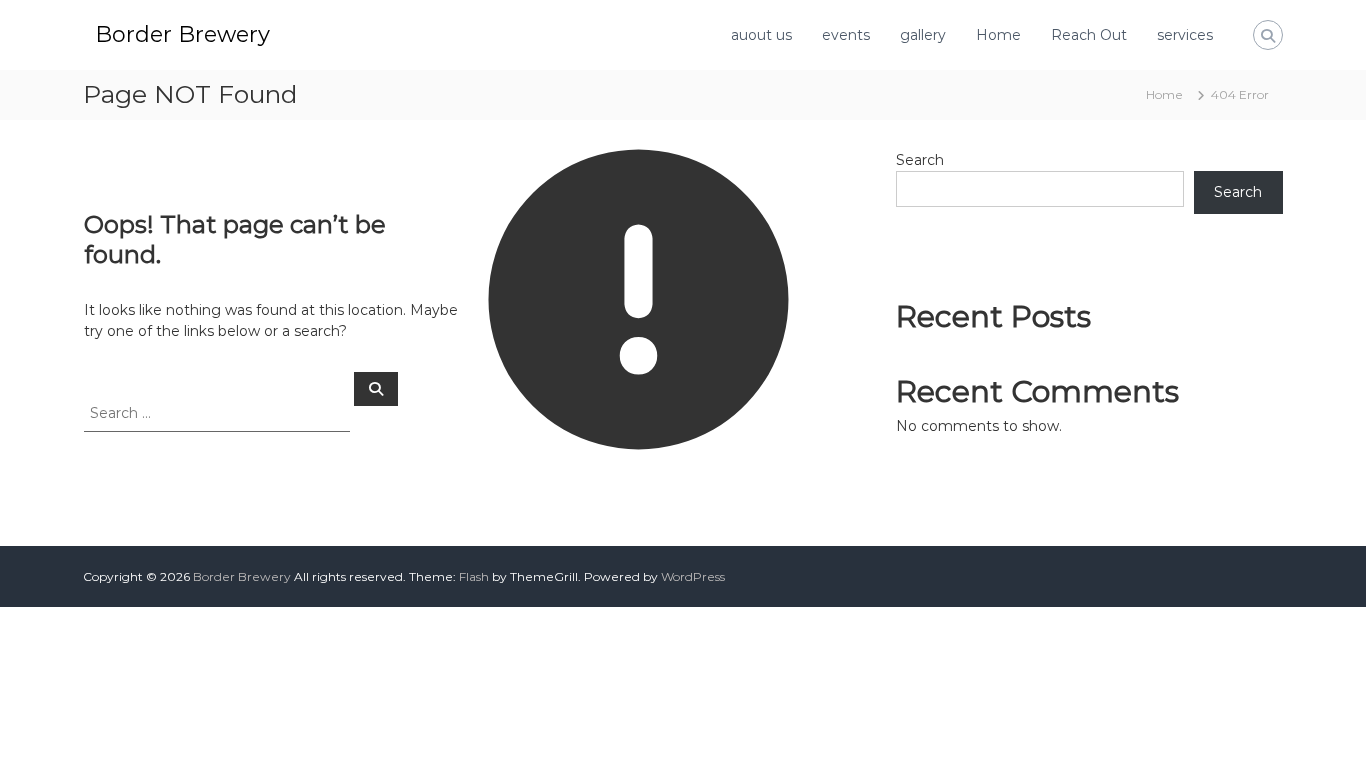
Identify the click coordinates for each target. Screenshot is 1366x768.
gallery (923, 35)
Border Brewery (182, 34)
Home (998, 35)
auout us (761, 35)
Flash (474, 576)
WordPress (693, 576)
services (1185, 35)
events (846, 35)
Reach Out (1089, 35)
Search (920, 160)
